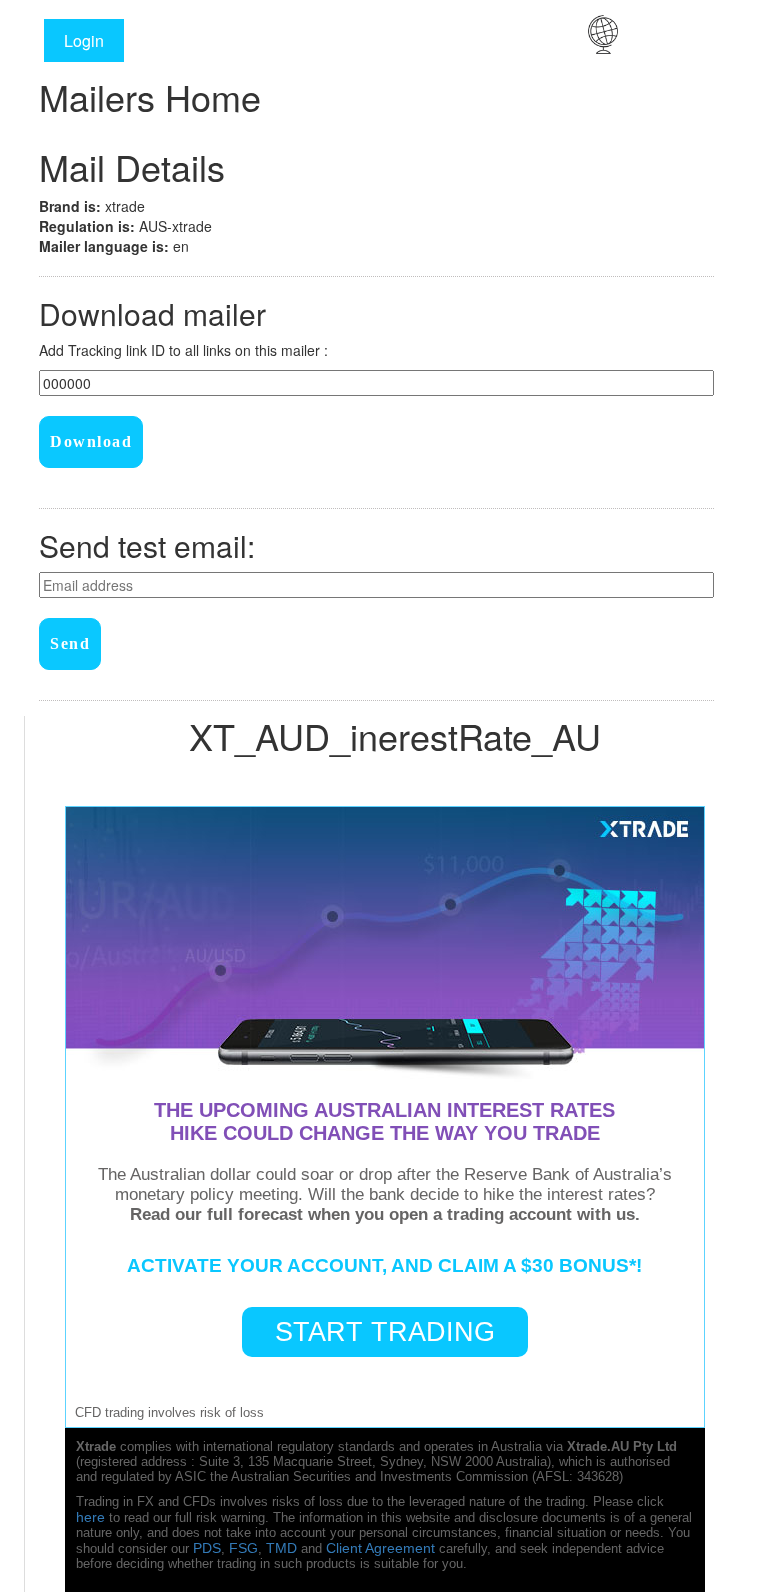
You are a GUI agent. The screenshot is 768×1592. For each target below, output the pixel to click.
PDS (207, 1548)
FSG (243, 1548)
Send (70, 643)
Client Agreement (380, 1548)
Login (84, 40)
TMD (281, 1548)
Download (91, 441)
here (90, 1517)
